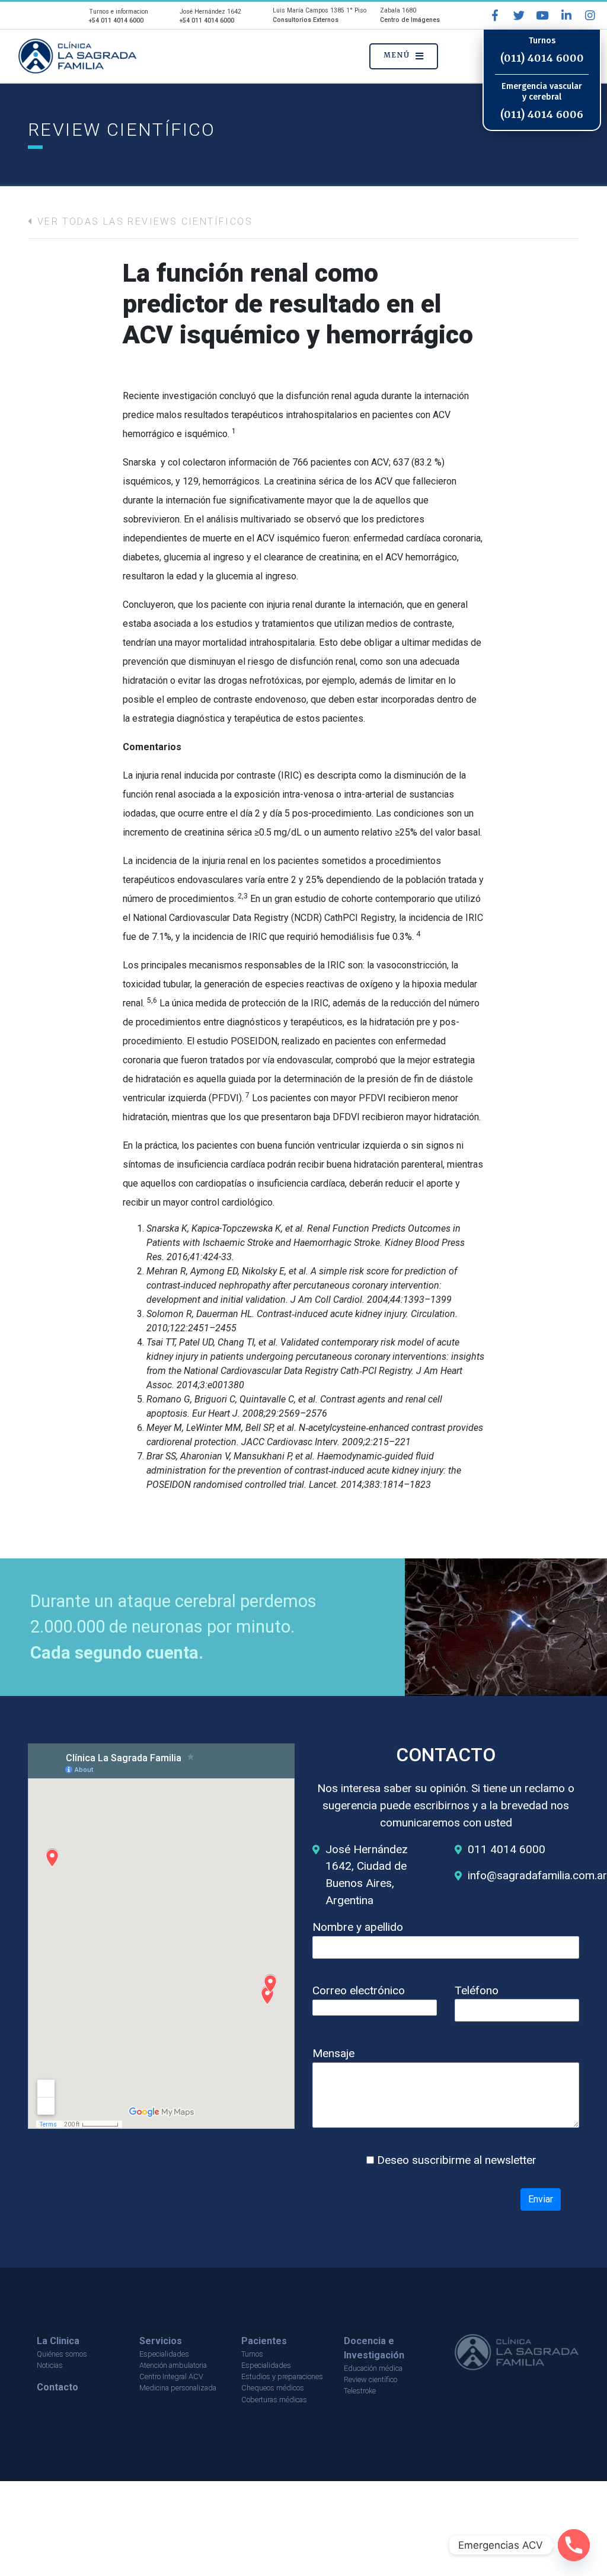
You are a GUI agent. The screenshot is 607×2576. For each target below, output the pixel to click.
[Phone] (574, 2545)
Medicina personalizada (178, 2388)
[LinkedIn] (566, 15)
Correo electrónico (359, 1990)
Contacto (57, 2387)
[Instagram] (590, 15)
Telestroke (360, 2391)
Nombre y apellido (358, 1927)
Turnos (252, 2354)
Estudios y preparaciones (282, 2376)
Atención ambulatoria (173, 2365)
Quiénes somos (62, 2354)
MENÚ (397, 55)
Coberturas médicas (274, 2400)
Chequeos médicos (273, 2388)
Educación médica (373, 2368)
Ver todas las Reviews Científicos (143, 221)
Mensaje (333, 2053)
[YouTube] (542, 15)
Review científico (370, 2379)
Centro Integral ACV (171, 2376)
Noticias (50, 2365)
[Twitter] (519, 15)
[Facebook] (495, 15)
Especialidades (164, 2354)
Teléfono (477, 1990)
